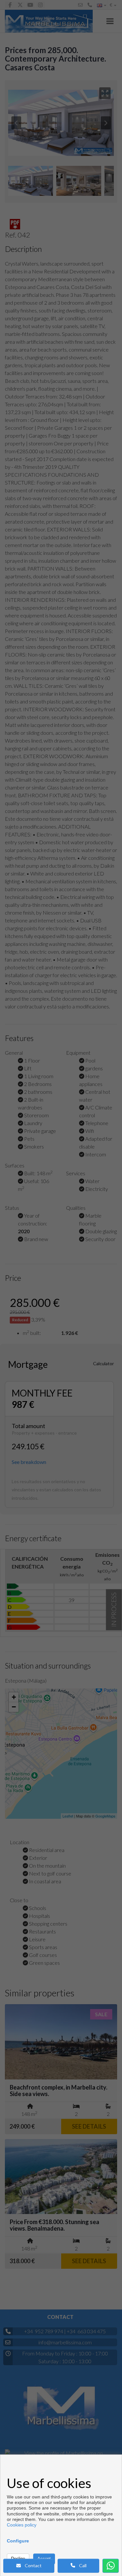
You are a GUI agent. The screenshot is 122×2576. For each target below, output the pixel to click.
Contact (31, 2565)
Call (81, 2565)
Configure (18, 2541)
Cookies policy (22, 2525)
